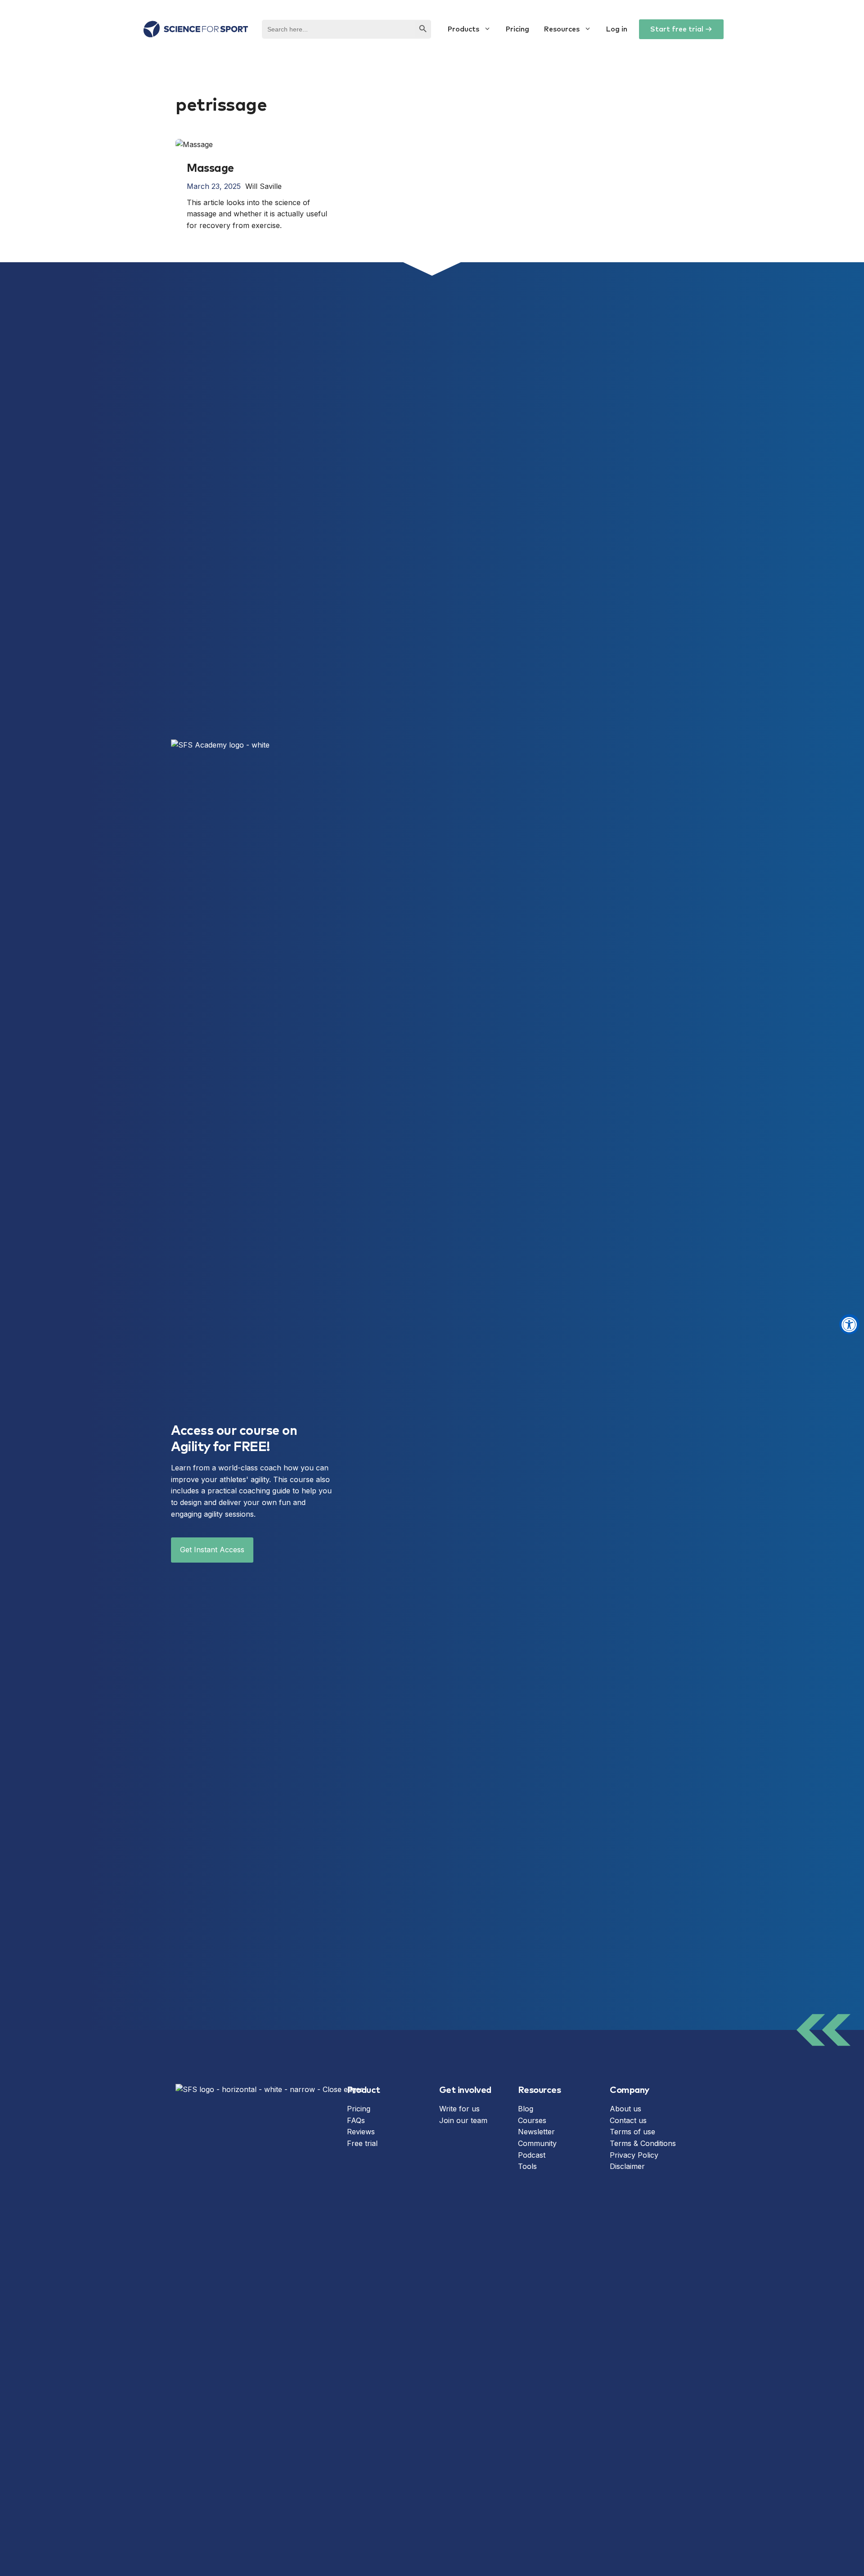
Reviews (361, 2132)
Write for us (459, 2109)
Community (537, 2143)
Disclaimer (627, 2166)
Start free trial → (681, 29)
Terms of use (632, 2132)
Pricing (517, 29)
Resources (562, 29)
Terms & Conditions (643, 2143)
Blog (526, 2109)
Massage (210, 168)
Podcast (532, 2155)
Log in (616, 29)
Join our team (463, 2120)
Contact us (628, 2120)
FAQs (356, 2120)
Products (463, 29)
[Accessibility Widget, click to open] (849, 1324)
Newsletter (536, 2132)
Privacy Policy (634, 2155)
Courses (532, 2120)
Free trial (362, 2143)
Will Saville (263, 186)
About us (625, 2109)
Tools (527, 2166)
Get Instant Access (212, 1550)
